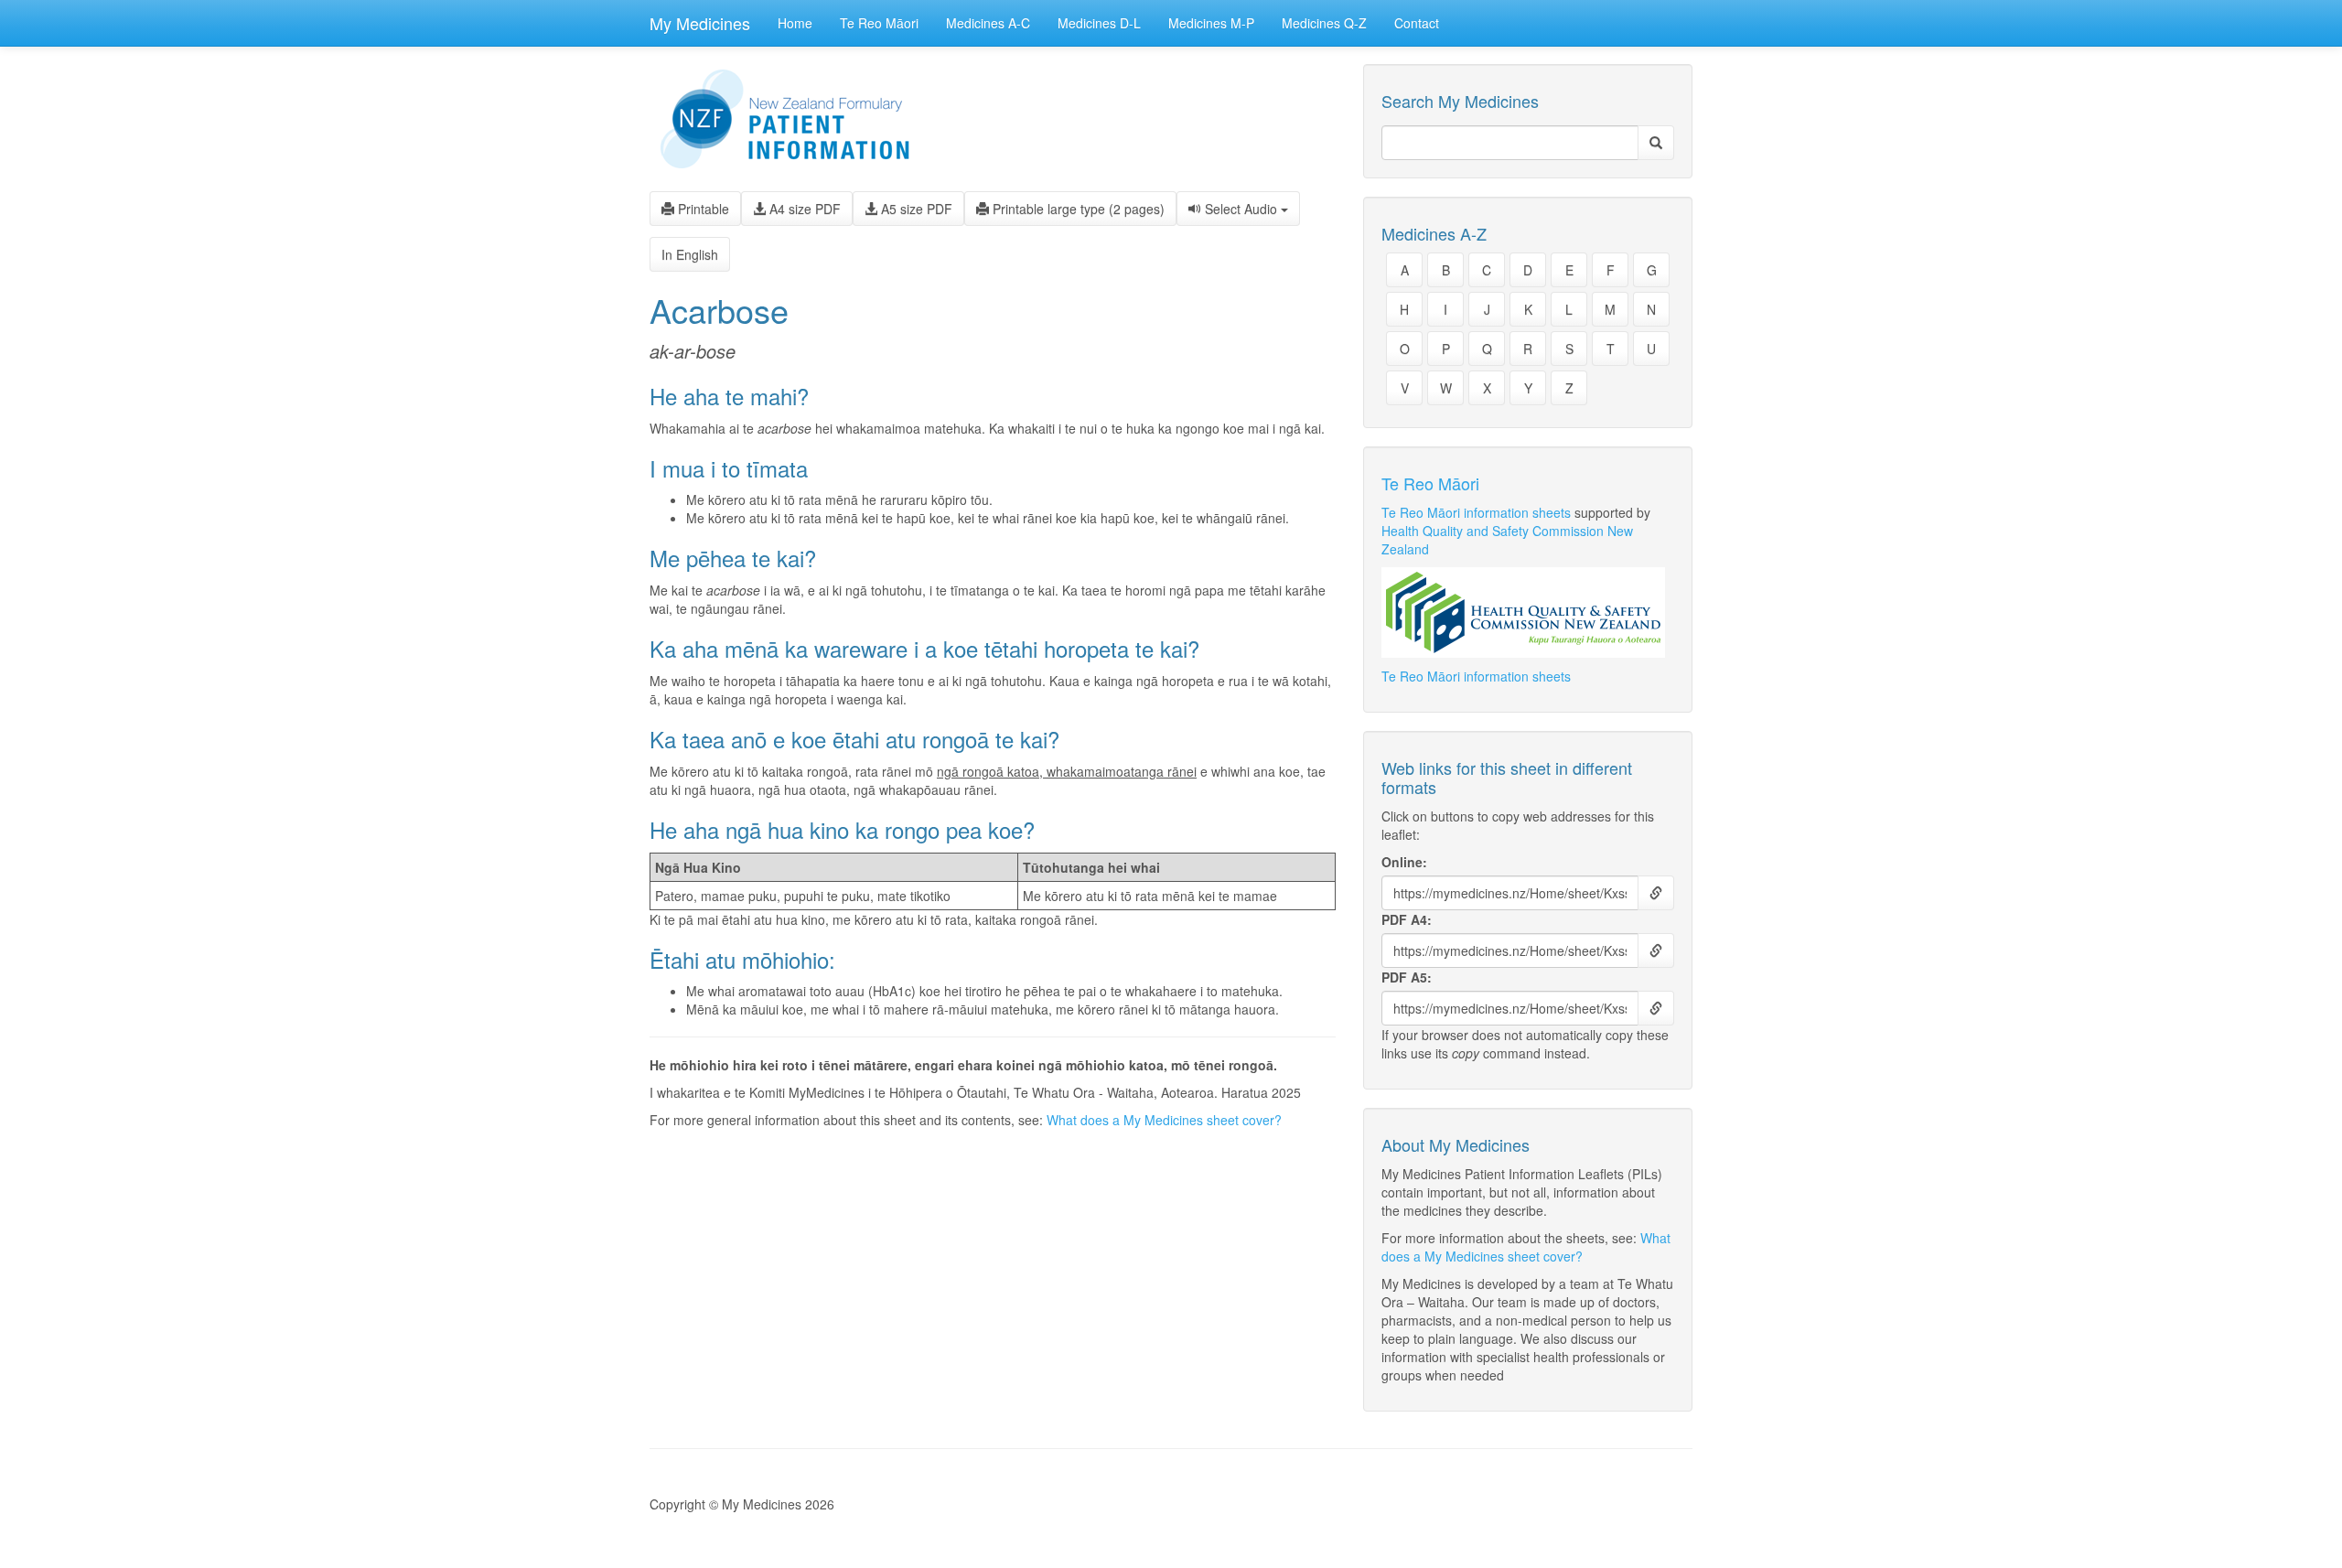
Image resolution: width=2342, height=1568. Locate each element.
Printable (702, 209)
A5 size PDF (915, 209)
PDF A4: (1407, 919)
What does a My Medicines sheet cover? (1164, 1120)
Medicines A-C (988, 23)
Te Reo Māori (879, 23)
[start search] (1656, 143)
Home (795, 23)
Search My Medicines (1460, 102)
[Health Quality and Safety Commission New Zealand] (1528, 612)
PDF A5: (1407, 977)
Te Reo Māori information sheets (1476, 512)
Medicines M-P (1211, 23)
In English (690, 254)
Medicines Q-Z (1324, 23)
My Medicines (700, 23)
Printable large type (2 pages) (1077, 209)
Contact (1417, 23)
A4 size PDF (803, 209)
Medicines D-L (1099, 23)
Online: (1404, 862)
